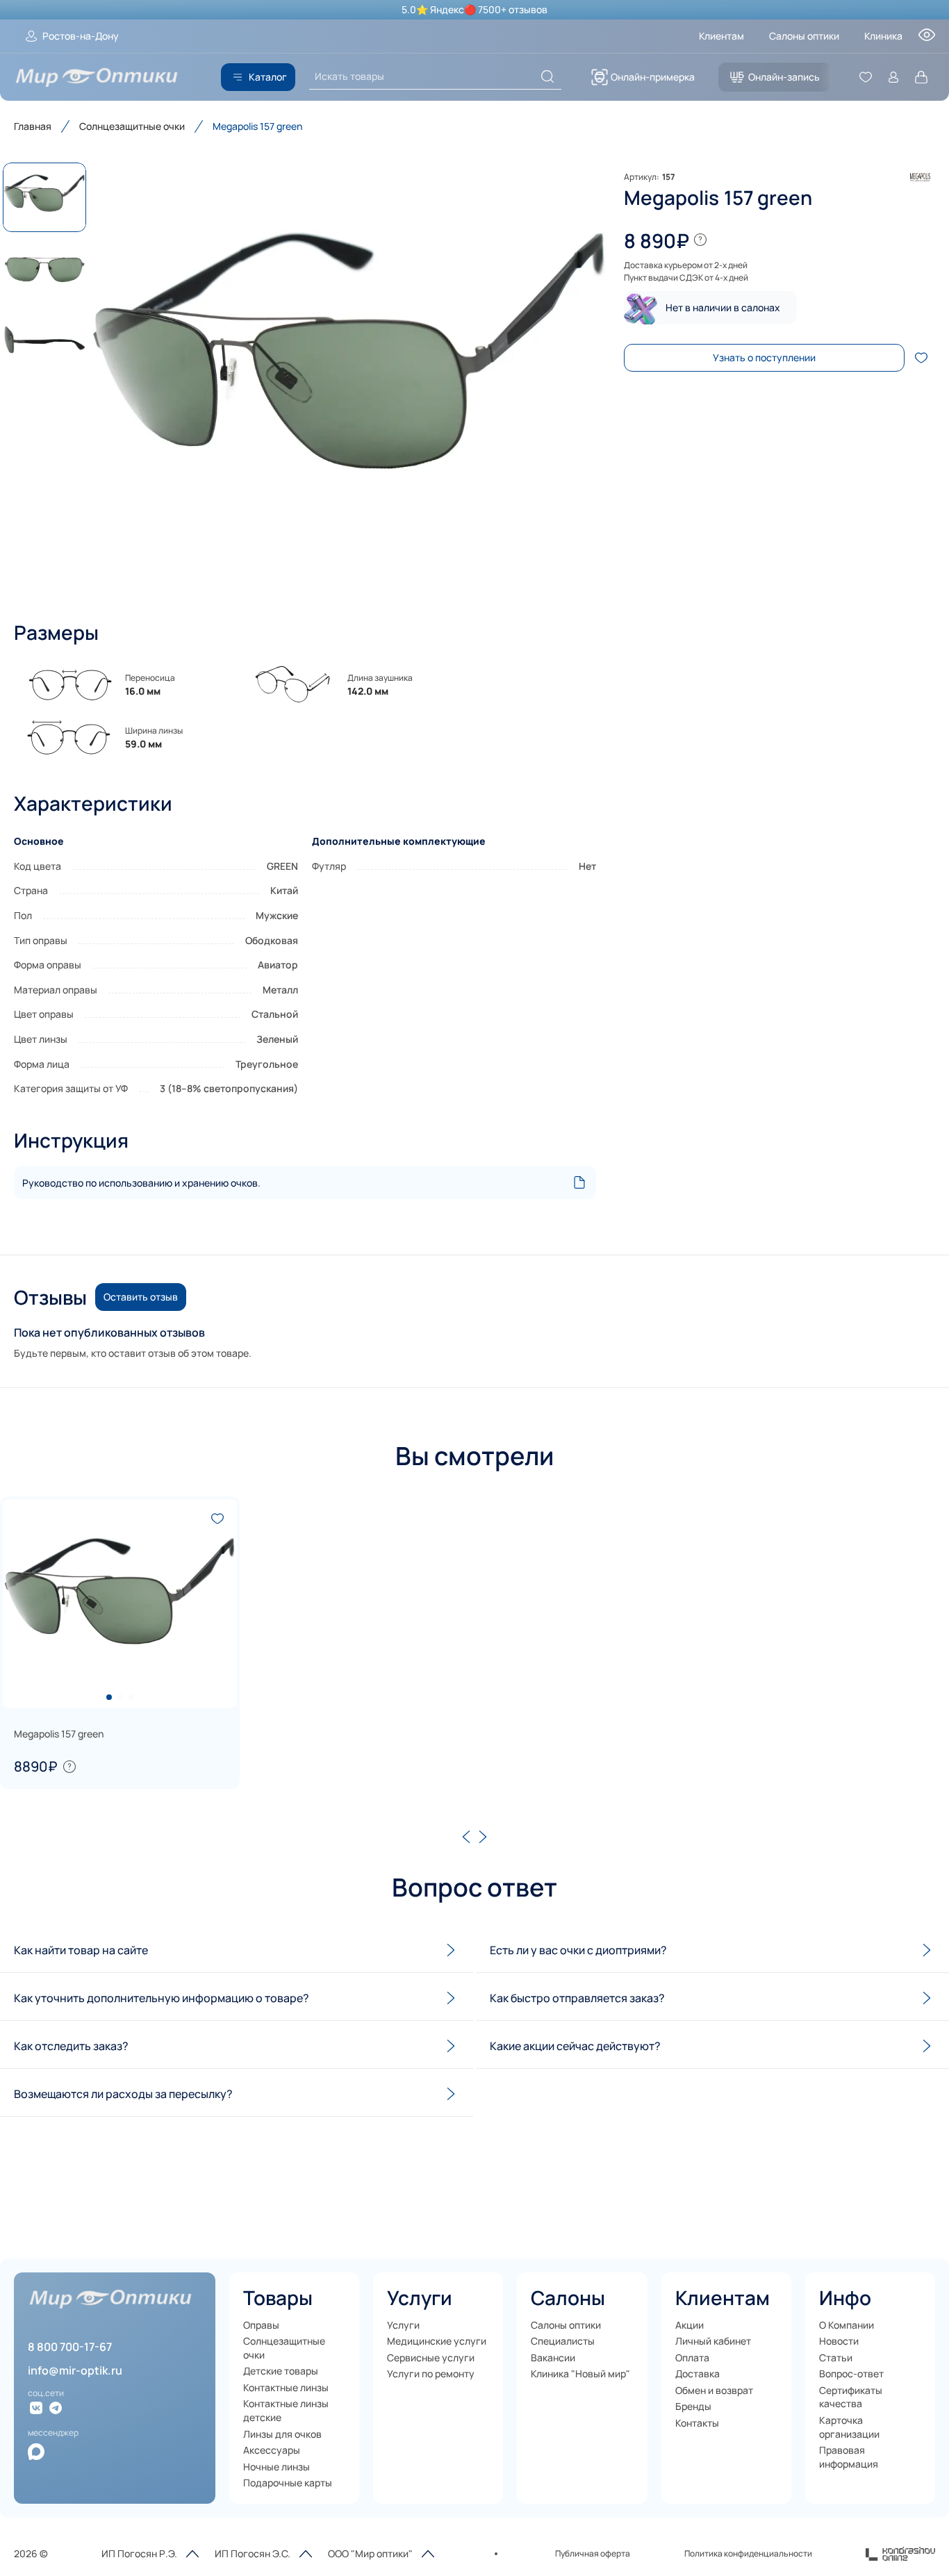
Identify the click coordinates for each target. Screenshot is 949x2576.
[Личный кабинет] (893, 77)
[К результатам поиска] (547, 76)
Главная (33, 126)
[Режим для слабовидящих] (927, 39)
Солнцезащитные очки (132, 126)
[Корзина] (921, 77)
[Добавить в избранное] (921, 358)
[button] (349, 378)
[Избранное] (866, 77)
